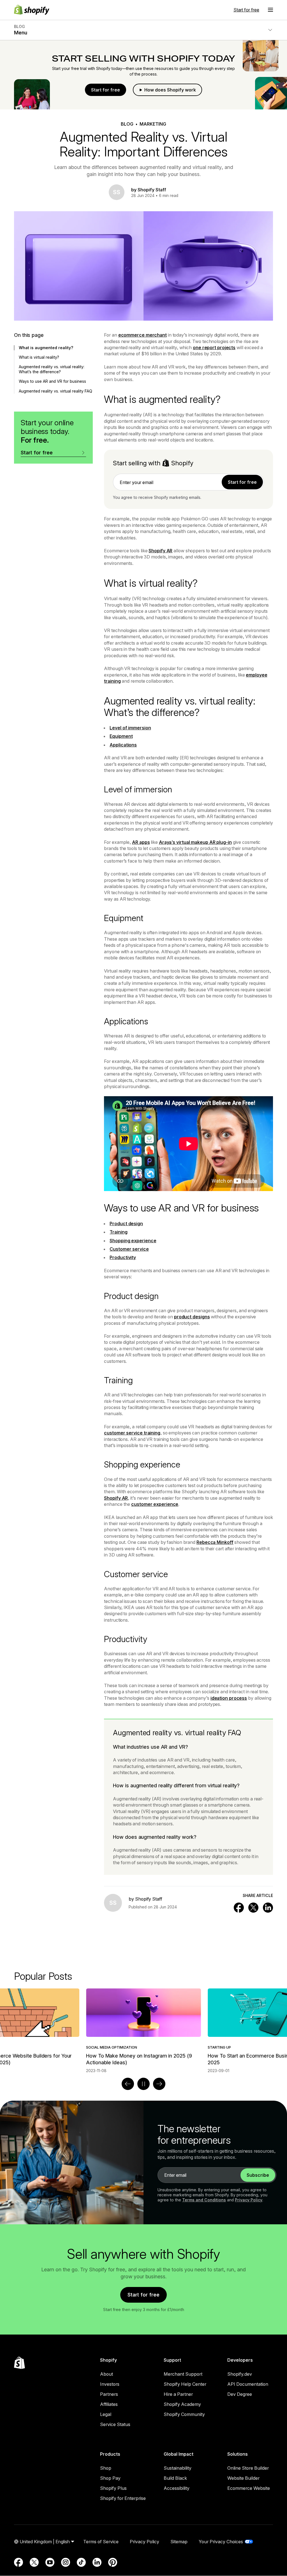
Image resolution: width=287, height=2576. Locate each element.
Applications (123, 745)
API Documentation (248, 2384)
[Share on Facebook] (239, 1908)
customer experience (155, 1504)
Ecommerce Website (249, 2488)
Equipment (121, 736)
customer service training (132, 1433)
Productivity (123, 1257)
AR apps (141, 842)
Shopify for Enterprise (123, 2498)
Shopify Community (184, 2414)
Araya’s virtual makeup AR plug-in (195, 842)
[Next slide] (159, 2084)
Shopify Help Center (185, 2384)
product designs (192, 1317)
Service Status (115, 2424)
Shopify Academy (182, 2404)
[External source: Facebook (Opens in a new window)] (18, 2562)
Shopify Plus (113, 2488)
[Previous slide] (128, 2084)
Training (118, 1232)
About (107, 2374)
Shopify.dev (240, 2374)
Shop (106, 2468)
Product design (126, 1224)
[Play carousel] (143, 2084)
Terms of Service (101, 2542)
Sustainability (178, 2468)
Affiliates (109, 2404)
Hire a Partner (178, 2394)
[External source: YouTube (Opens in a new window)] (50, 2562)
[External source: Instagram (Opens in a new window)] (66, 2562)
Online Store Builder (248, 2468)
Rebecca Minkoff (215, 1542)
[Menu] (270, 10)
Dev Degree (240, 2394)
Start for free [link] (242, 482)
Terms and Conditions (204, 2200)
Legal (106, 2414)
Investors (110, 2384)
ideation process (229, 1698)
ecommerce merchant (143, 335)
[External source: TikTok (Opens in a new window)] (81, 2562)
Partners (109, 2394)
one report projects (214, 347)
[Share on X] (253, 1908)
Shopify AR (160, 551)
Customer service (129, 1249)
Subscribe (258, 2175)
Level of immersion (130, 728)
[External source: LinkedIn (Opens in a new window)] (97, 2562)
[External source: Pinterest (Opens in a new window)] (113, 2562)
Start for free (246, 10)
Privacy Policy (249, 2200)
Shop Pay (110, 2478)
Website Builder (243, 2478)
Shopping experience (133, 1241)
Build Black (175, 2478)
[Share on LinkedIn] (268, 1908)
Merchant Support (183, 2374)
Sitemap (179, 2542)
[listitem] (143, 2031)
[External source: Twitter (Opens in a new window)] (34, 2562)
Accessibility (177, 2488)
